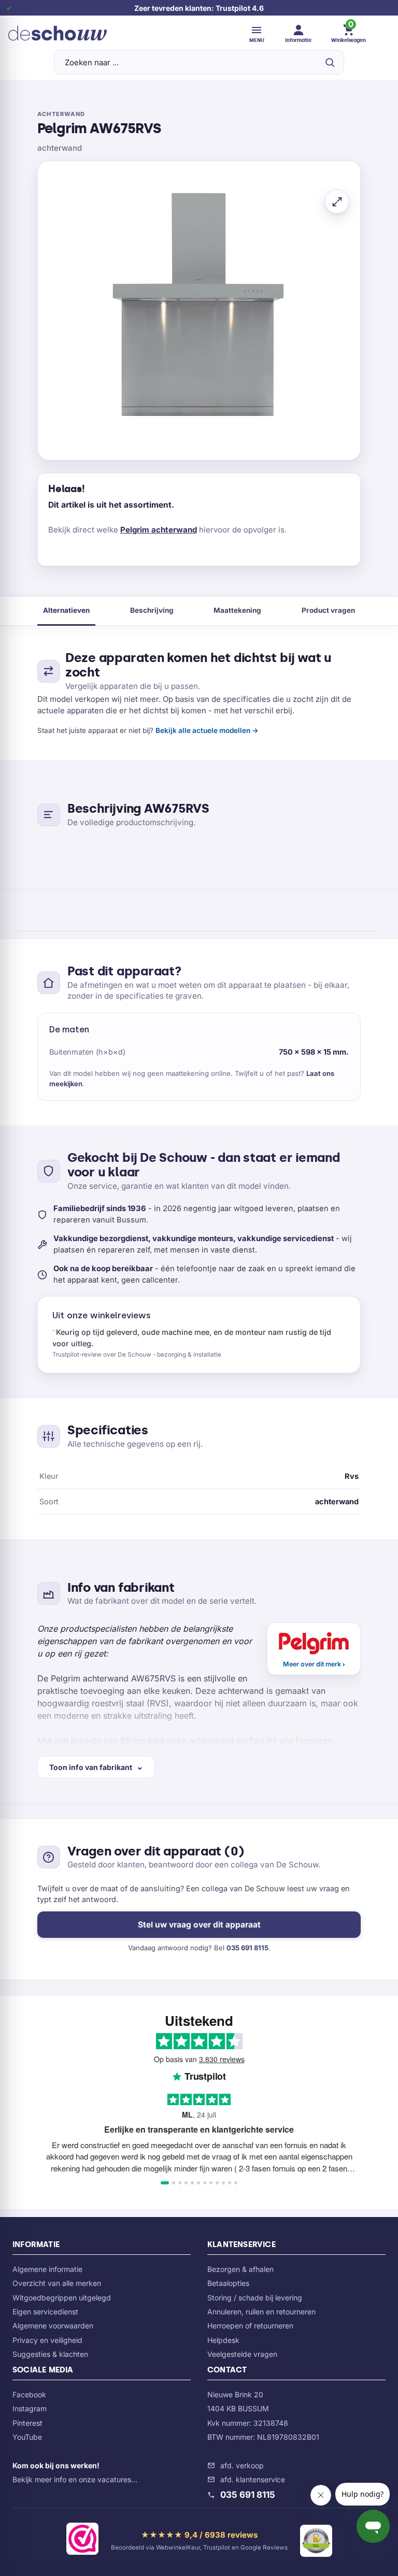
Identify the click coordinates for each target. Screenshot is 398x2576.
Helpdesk (223, 2340)
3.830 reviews (222, 2059)
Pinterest (27, 2423)
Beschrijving (152, 610)
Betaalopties (228, 2283)
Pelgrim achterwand (159, 530)
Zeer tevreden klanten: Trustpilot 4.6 (199, 8)
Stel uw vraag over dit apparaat (199, 1925)
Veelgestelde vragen (242, 2354)
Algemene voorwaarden (53, 2326)
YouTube (27, 2437)
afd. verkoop (242, 2465)
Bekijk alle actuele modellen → (207, 730)
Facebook (29, 2394)
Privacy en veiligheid (47, 2340)
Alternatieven (66, 610)
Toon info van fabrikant (91, 1767)
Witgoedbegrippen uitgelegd (62, 2298)
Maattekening (237, 610)
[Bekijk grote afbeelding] (337, 202)
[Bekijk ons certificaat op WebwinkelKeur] (82, 2541)
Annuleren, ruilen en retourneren (261, 2312)
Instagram (30, 2408)
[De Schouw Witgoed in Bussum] (58, 33)
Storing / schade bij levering (255, 2298)
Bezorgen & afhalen (240, 2269)
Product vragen (328, 610)
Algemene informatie (47, 2269)
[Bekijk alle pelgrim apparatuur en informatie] (314, 1649)
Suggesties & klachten (50, 2354)
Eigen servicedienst (45, 2312)
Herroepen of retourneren (250, 2326)
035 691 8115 (247, 1948)
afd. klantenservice (253, 2479)
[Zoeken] (330, 62)
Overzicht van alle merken (57, 2283)
